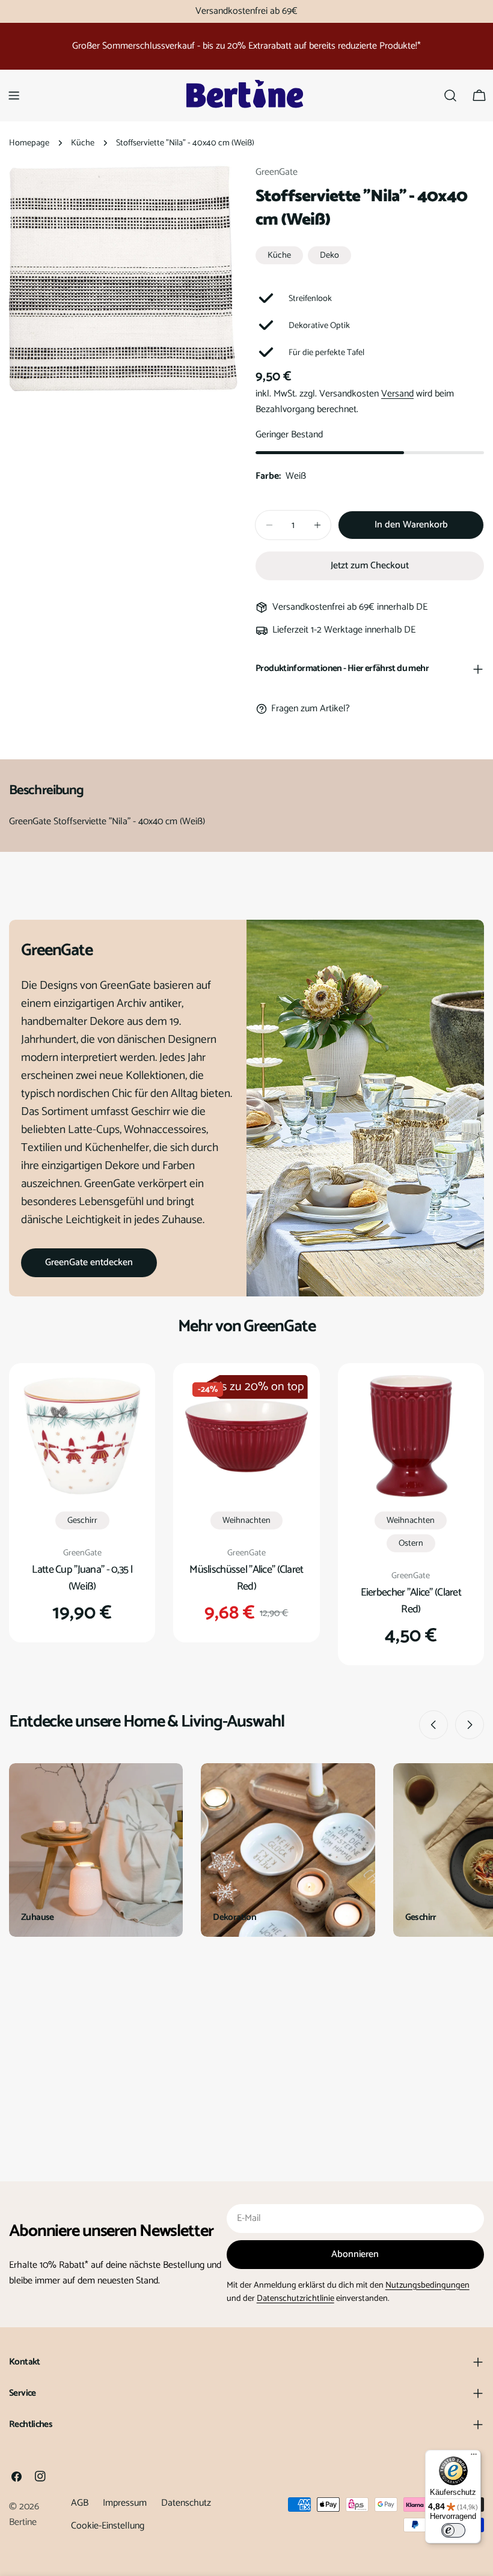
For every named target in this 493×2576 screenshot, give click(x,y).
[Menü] (474, 2457)
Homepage (29, 143)
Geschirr (82, 1520)
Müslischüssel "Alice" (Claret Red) (246, 1578)
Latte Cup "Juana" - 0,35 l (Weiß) (82, 1578)
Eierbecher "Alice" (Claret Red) (411, 1601)
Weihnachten (246, 1520)
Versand (397, 394)
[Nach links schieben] (433, 1725)
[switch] (453, 2530)
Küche (83, 143)
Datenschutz (186, 2503)
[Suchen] (450, 96)
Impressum (125, 2503)
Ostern (411, 1543)
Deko (329, 255)
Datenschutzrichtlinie (295, 2298)
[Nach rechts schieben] (470, 1725)
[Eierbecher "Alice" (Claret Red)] (411, 1436)
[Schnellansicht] (126, 1402)
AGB (80, 2503)
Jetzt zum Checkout (370, 566)
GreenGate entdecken (89, 1262)
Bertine (23, 2522)
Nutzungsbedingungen (427, 2285)
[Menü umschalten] (14, 96)
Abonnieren (355, 2254)
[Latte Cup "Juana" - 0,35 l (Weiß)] (82, 1436)
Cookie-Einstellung (108, 2526)
